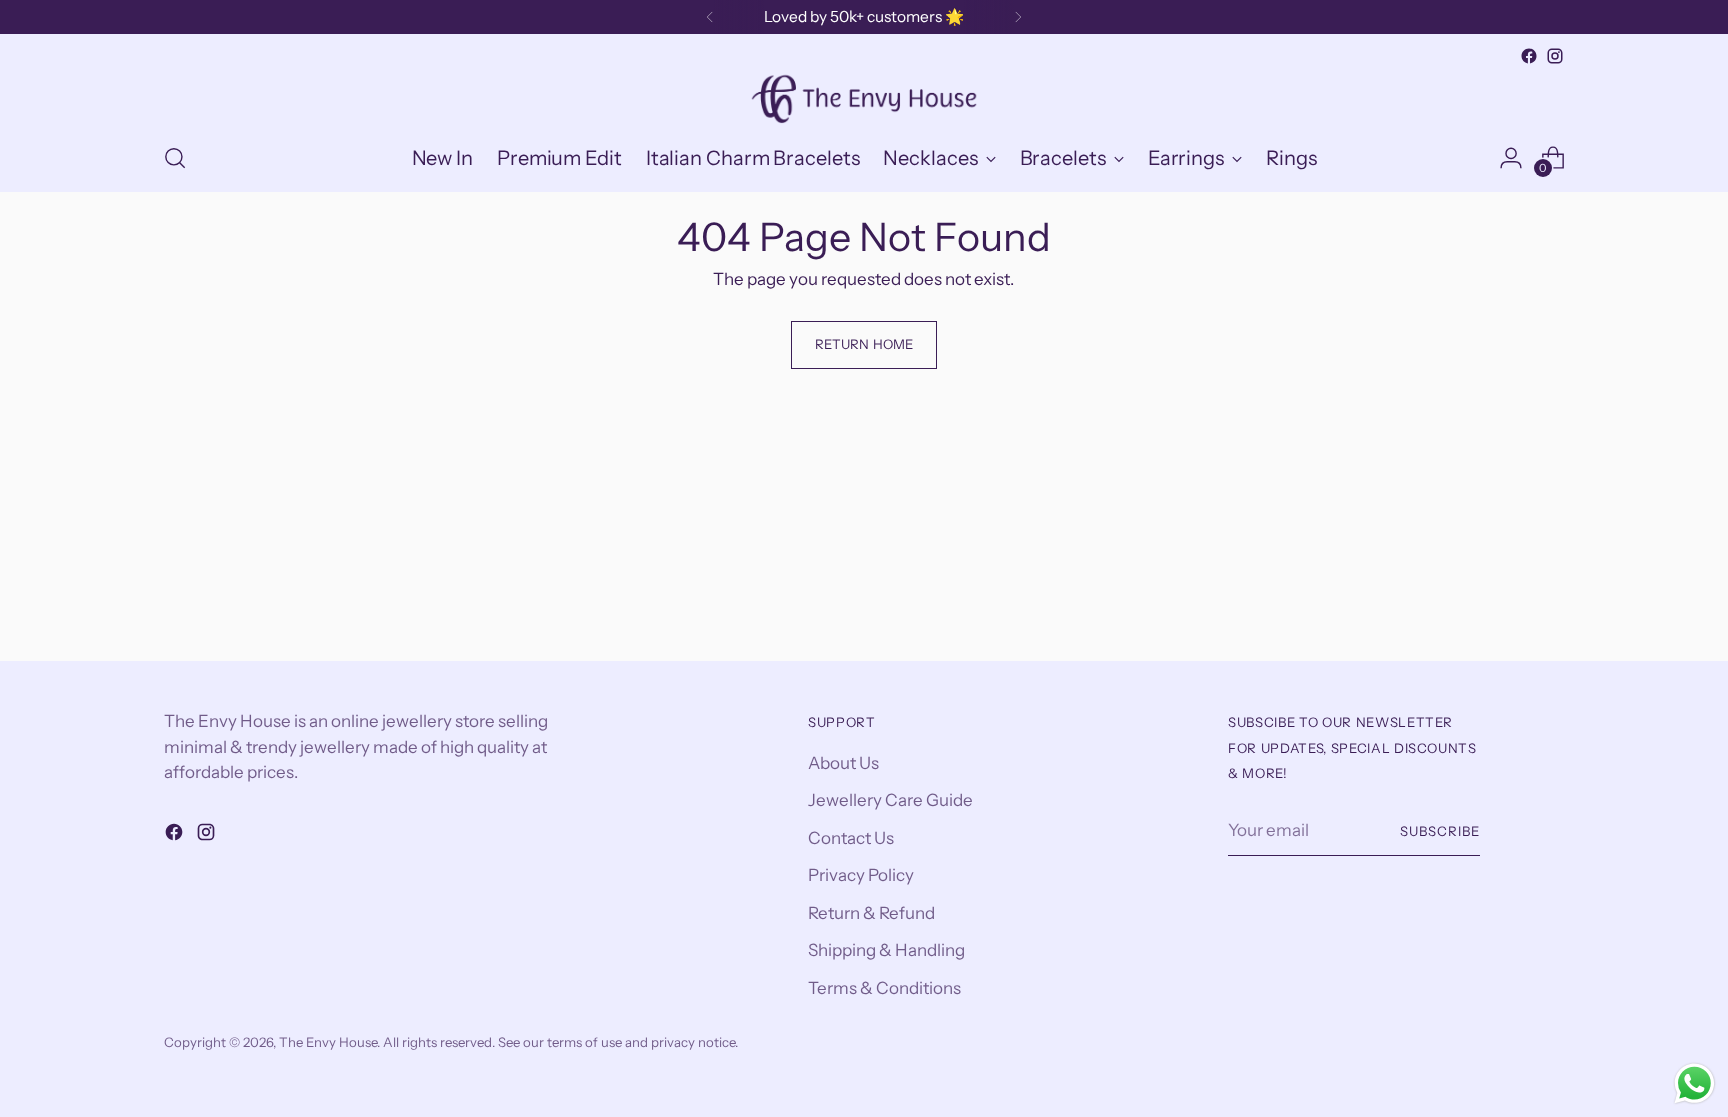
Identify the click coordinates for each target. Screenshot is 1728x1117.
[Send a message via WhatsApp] (1694, 1083)
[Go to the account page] (1511, 158)
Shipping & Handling (886, 950)
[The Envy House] (864, 97)
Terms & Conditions (884, 988)
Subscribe (1440, 831)
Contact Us (851, 838)
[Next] (1018, 17)
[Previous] (710, 17)
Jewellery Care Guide (890, 800)
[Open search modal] (175, 158)
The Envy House (328, 1042)
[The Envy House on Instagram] (1555, 56)
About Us (843, 763)
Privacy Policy (861, 875)
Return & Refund (871, 913)
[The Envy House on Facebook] (1529, 56)
